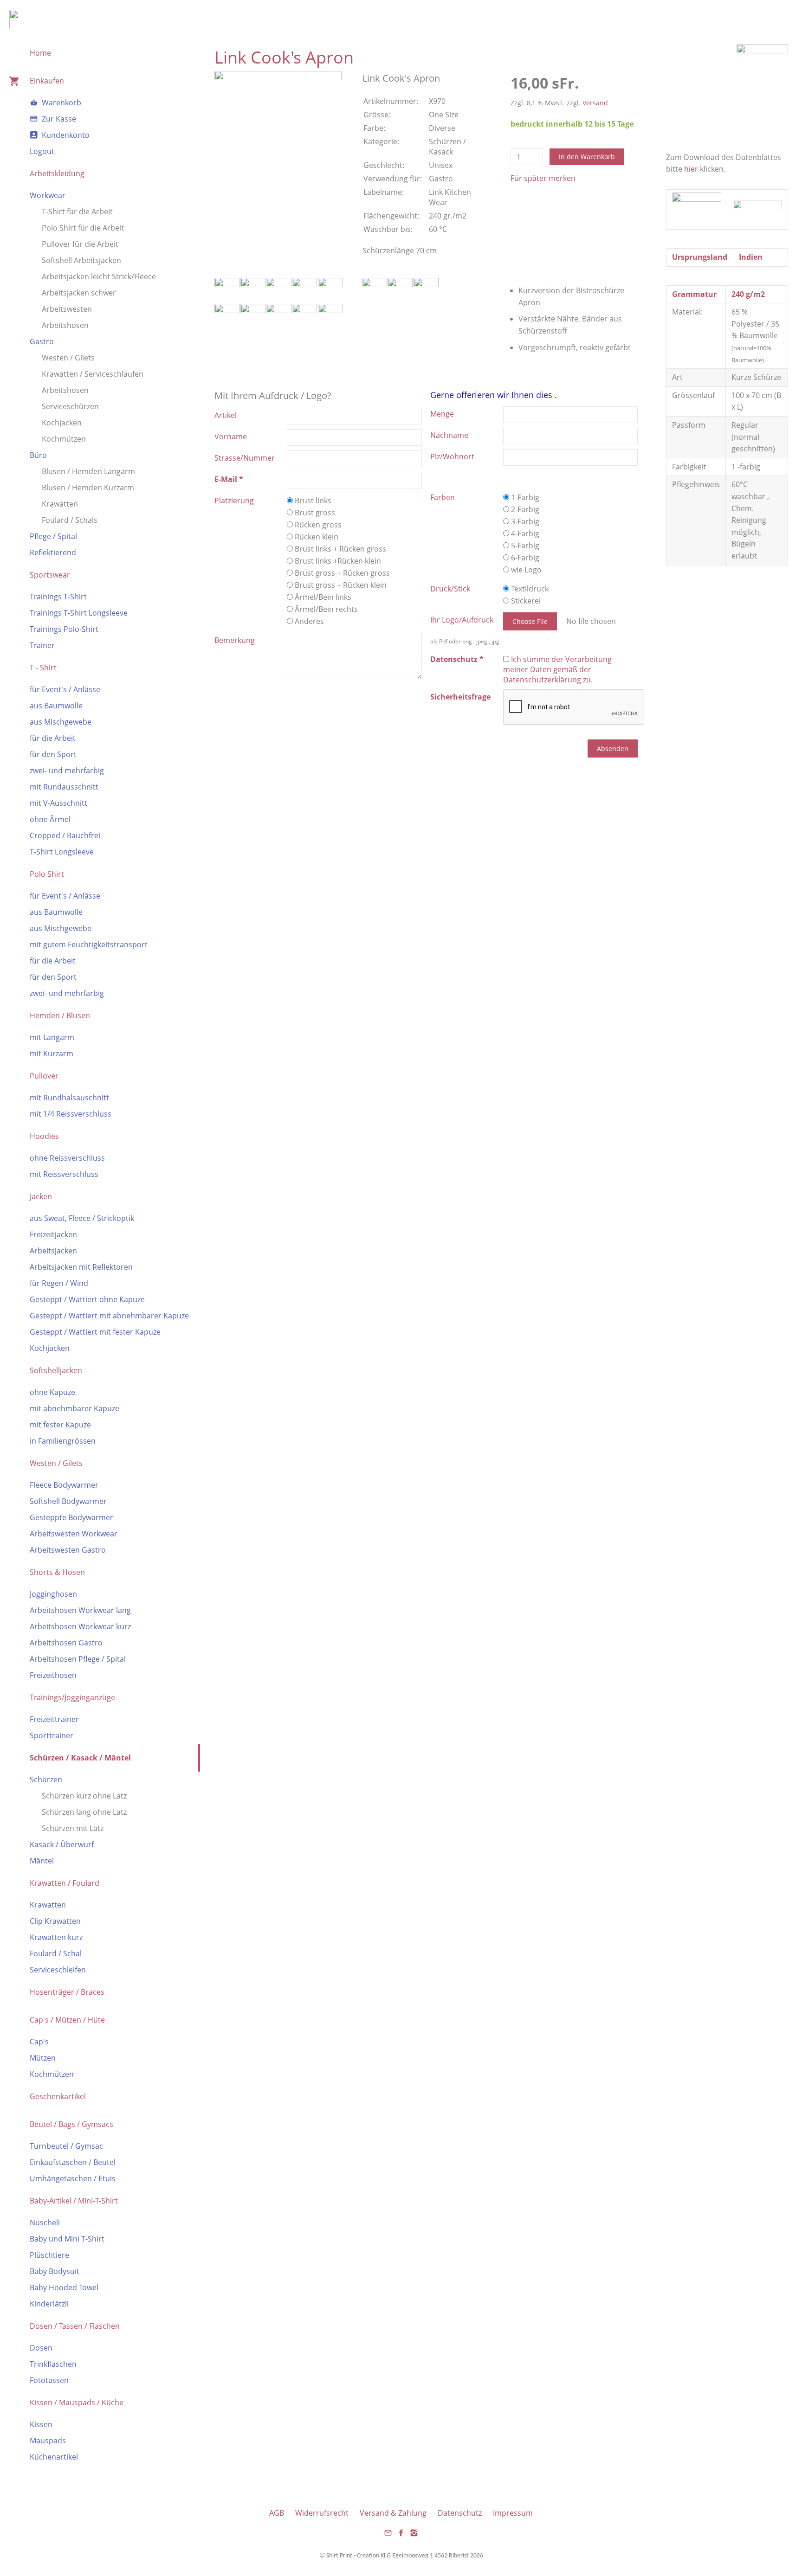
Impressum (513, 2513)
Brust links (312, 501)
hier (691, 169)
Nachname (449, 435)
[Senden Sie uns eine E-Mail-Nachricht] (388, 2536)
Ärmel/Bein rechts (325, 609)
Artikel (226, 415)
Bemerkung (235, 640)
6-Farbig (524, 558)
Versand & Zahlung (393, 2513)
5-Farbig (524, 546)
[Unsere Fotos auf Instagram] (414, 2536)
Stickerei (525, 601)
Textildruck (529, 589)
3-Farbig (524, 521)
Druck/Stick (450, 589)
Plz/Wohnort (452, 456)
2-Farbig (524, 509)
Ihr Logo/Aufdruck (462, 620)
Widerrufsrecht (322, 2513)
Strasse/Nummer (245, 458)
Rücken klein (316, 537)
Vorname (231, 437)
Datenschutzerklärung (542, 680)
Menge (442, 414)
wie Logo (525, 570)
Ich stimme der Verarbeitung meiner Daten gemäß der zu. (557, 669)
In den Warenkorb (587, 157)
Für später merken (543, 178)
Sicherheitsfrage (460, 697)
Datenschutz (460, 2513)
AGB (277, 2513)
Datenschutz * (457, 659)
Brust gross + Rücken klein (340, 585)
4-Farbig (524, 533)
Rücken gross (317, 525)
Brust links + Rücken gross (340, 549)
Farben (443, 497)
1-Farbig (524, 497)
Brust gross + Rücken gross (341, 573)
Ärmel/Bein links (322, 597)
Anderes (308, 621)
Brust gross (314, 513)
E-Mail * (229, 479)
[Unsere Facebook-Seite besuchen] (401, 2536)
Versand (595, 103)
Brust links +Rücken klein (337, 561)
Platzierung (234, 501)
